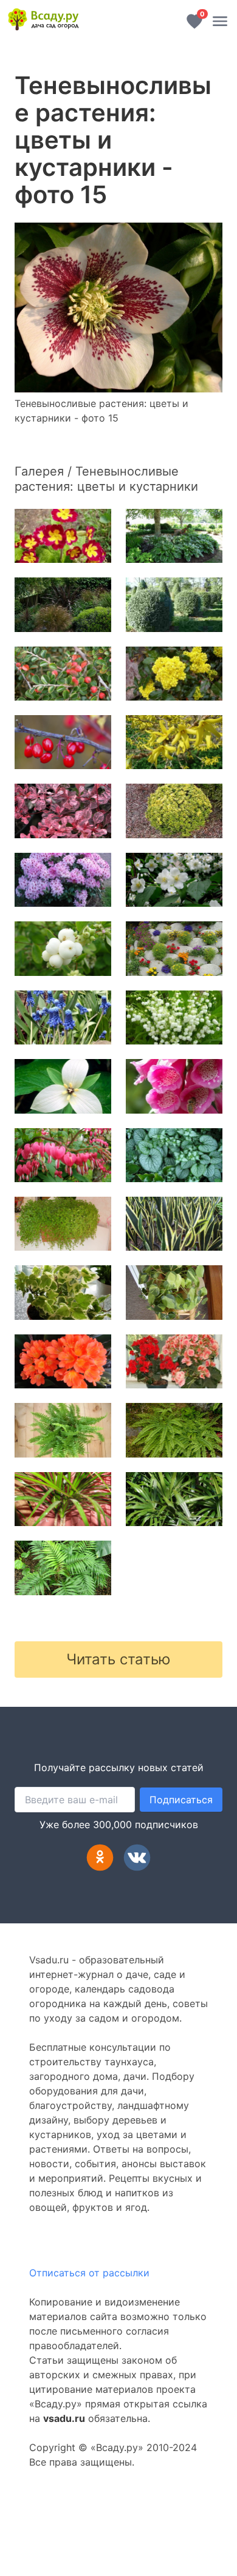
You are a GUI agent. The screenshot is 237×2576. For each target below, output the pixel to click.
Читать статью (118, 1659)
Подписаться (181, 1800)
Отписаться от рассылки (89, 2273)
